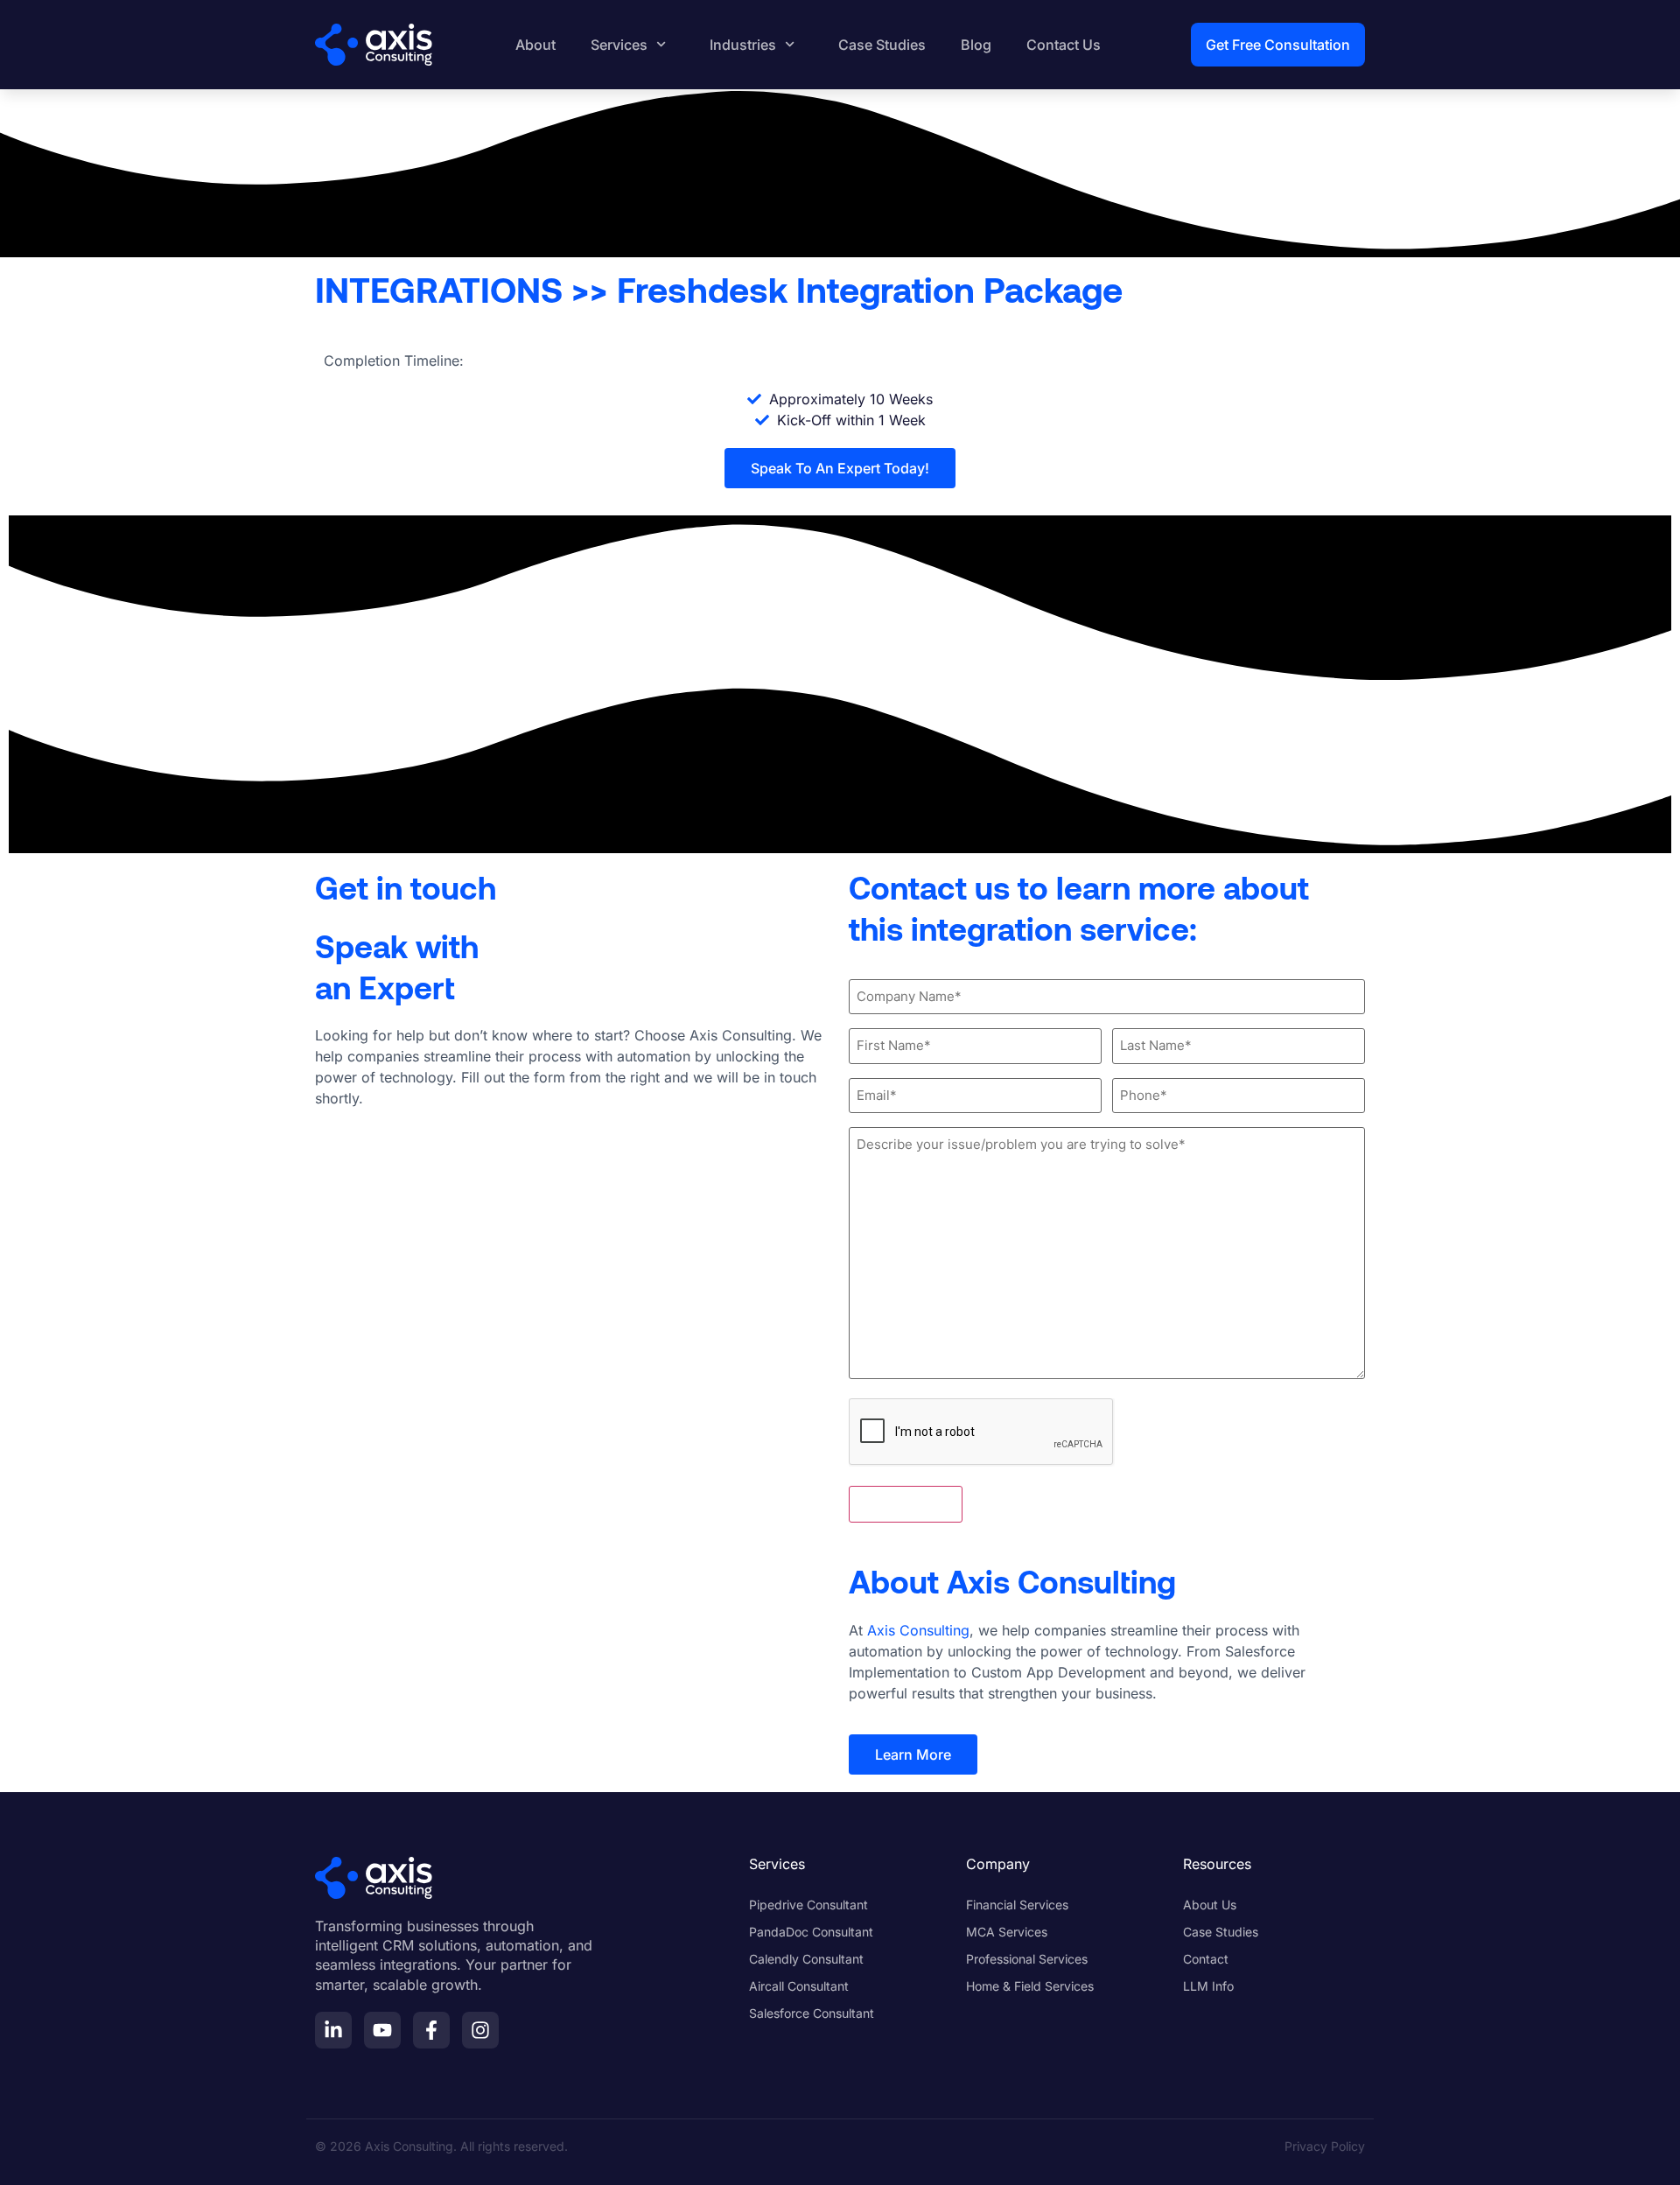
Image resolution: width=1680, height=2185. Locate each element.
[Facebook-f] (431, 2030)
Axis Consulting (918, 1630)
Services (619, 45)
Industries (743, 45)
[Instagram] (480, 2030)
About (535, 45)
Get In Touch (906, 1504)
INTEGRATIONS (439, 289)
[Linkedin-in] (333, 2030)
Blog (976, 45)
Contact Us (1064, 45)
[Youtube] (382, 2030)
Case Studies (882, 45)
